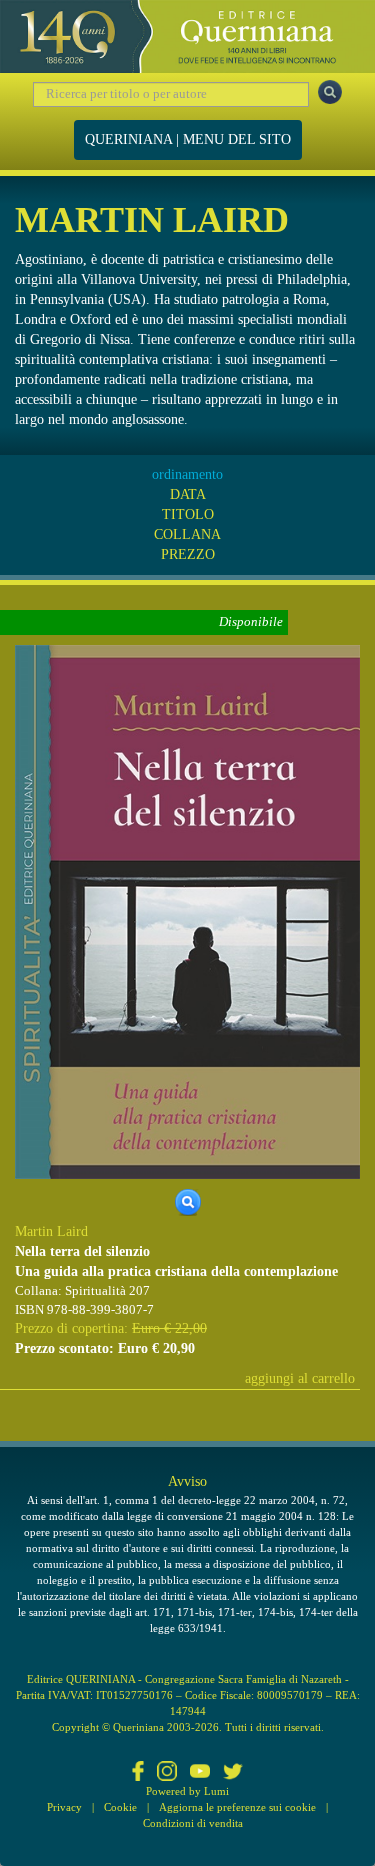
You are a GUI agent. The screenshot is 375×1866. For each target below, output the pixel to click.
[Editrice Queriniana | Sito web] (187, 36)
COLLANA (187, 534)
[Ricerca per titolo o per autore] (330, 92)
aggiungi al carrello (300, 1378)
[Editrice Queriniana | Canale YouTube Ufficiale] (200, 1773)
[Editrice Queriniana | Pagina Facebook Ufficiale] (138, 1773)
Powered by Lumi (187, 1791)
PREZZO (188, 554)
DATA (188, 494)
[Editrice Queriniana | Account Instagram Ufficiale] (167, 1773)
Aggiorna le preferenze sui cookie (237, 1807)
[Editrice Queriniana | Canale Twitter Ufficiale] (233, 1773)
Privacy (64, 1807)
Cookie (120, 1807)
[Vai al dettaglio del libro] (187, 910)
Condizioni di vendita (193, 1823)
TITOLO (188, 514)
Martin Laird (51, 1231)
